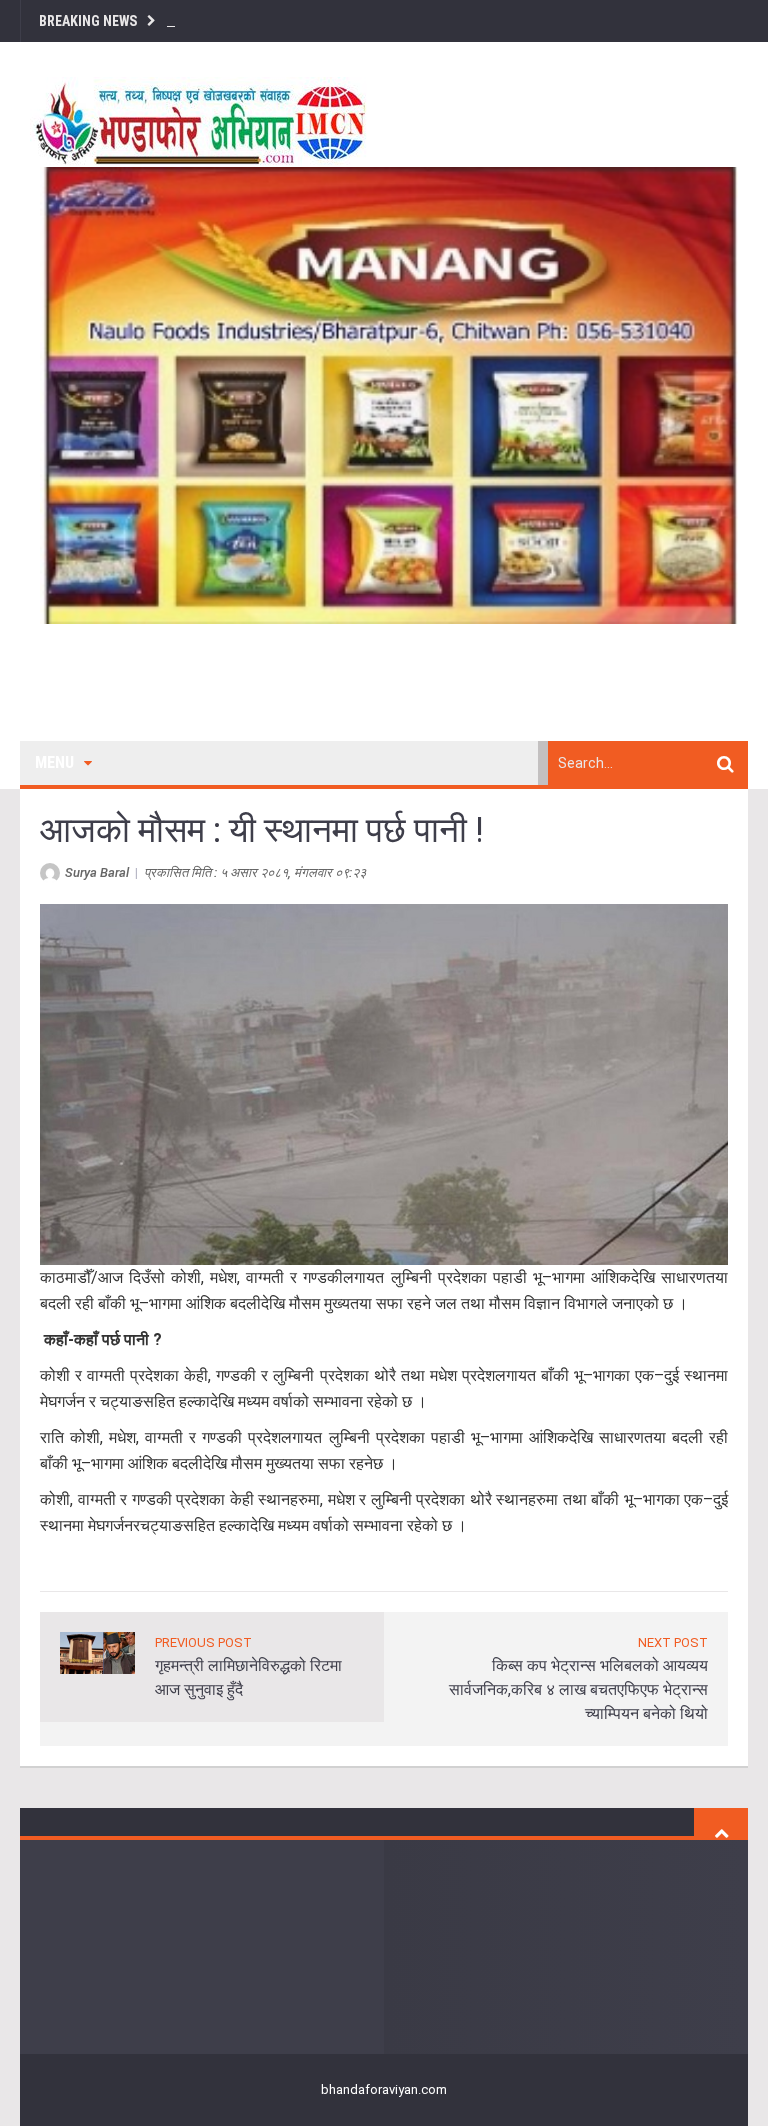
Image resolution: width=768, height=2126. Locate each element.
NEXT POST (673, 1642)
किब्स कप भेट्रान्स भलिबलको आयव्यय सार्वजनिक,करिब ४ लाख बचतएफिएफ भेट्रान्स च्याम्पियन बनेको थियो (578, 1689)
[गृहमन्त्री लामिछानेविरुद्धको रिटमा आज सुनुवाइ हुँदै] (97, 1651)
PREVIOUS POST (203, 1642)
